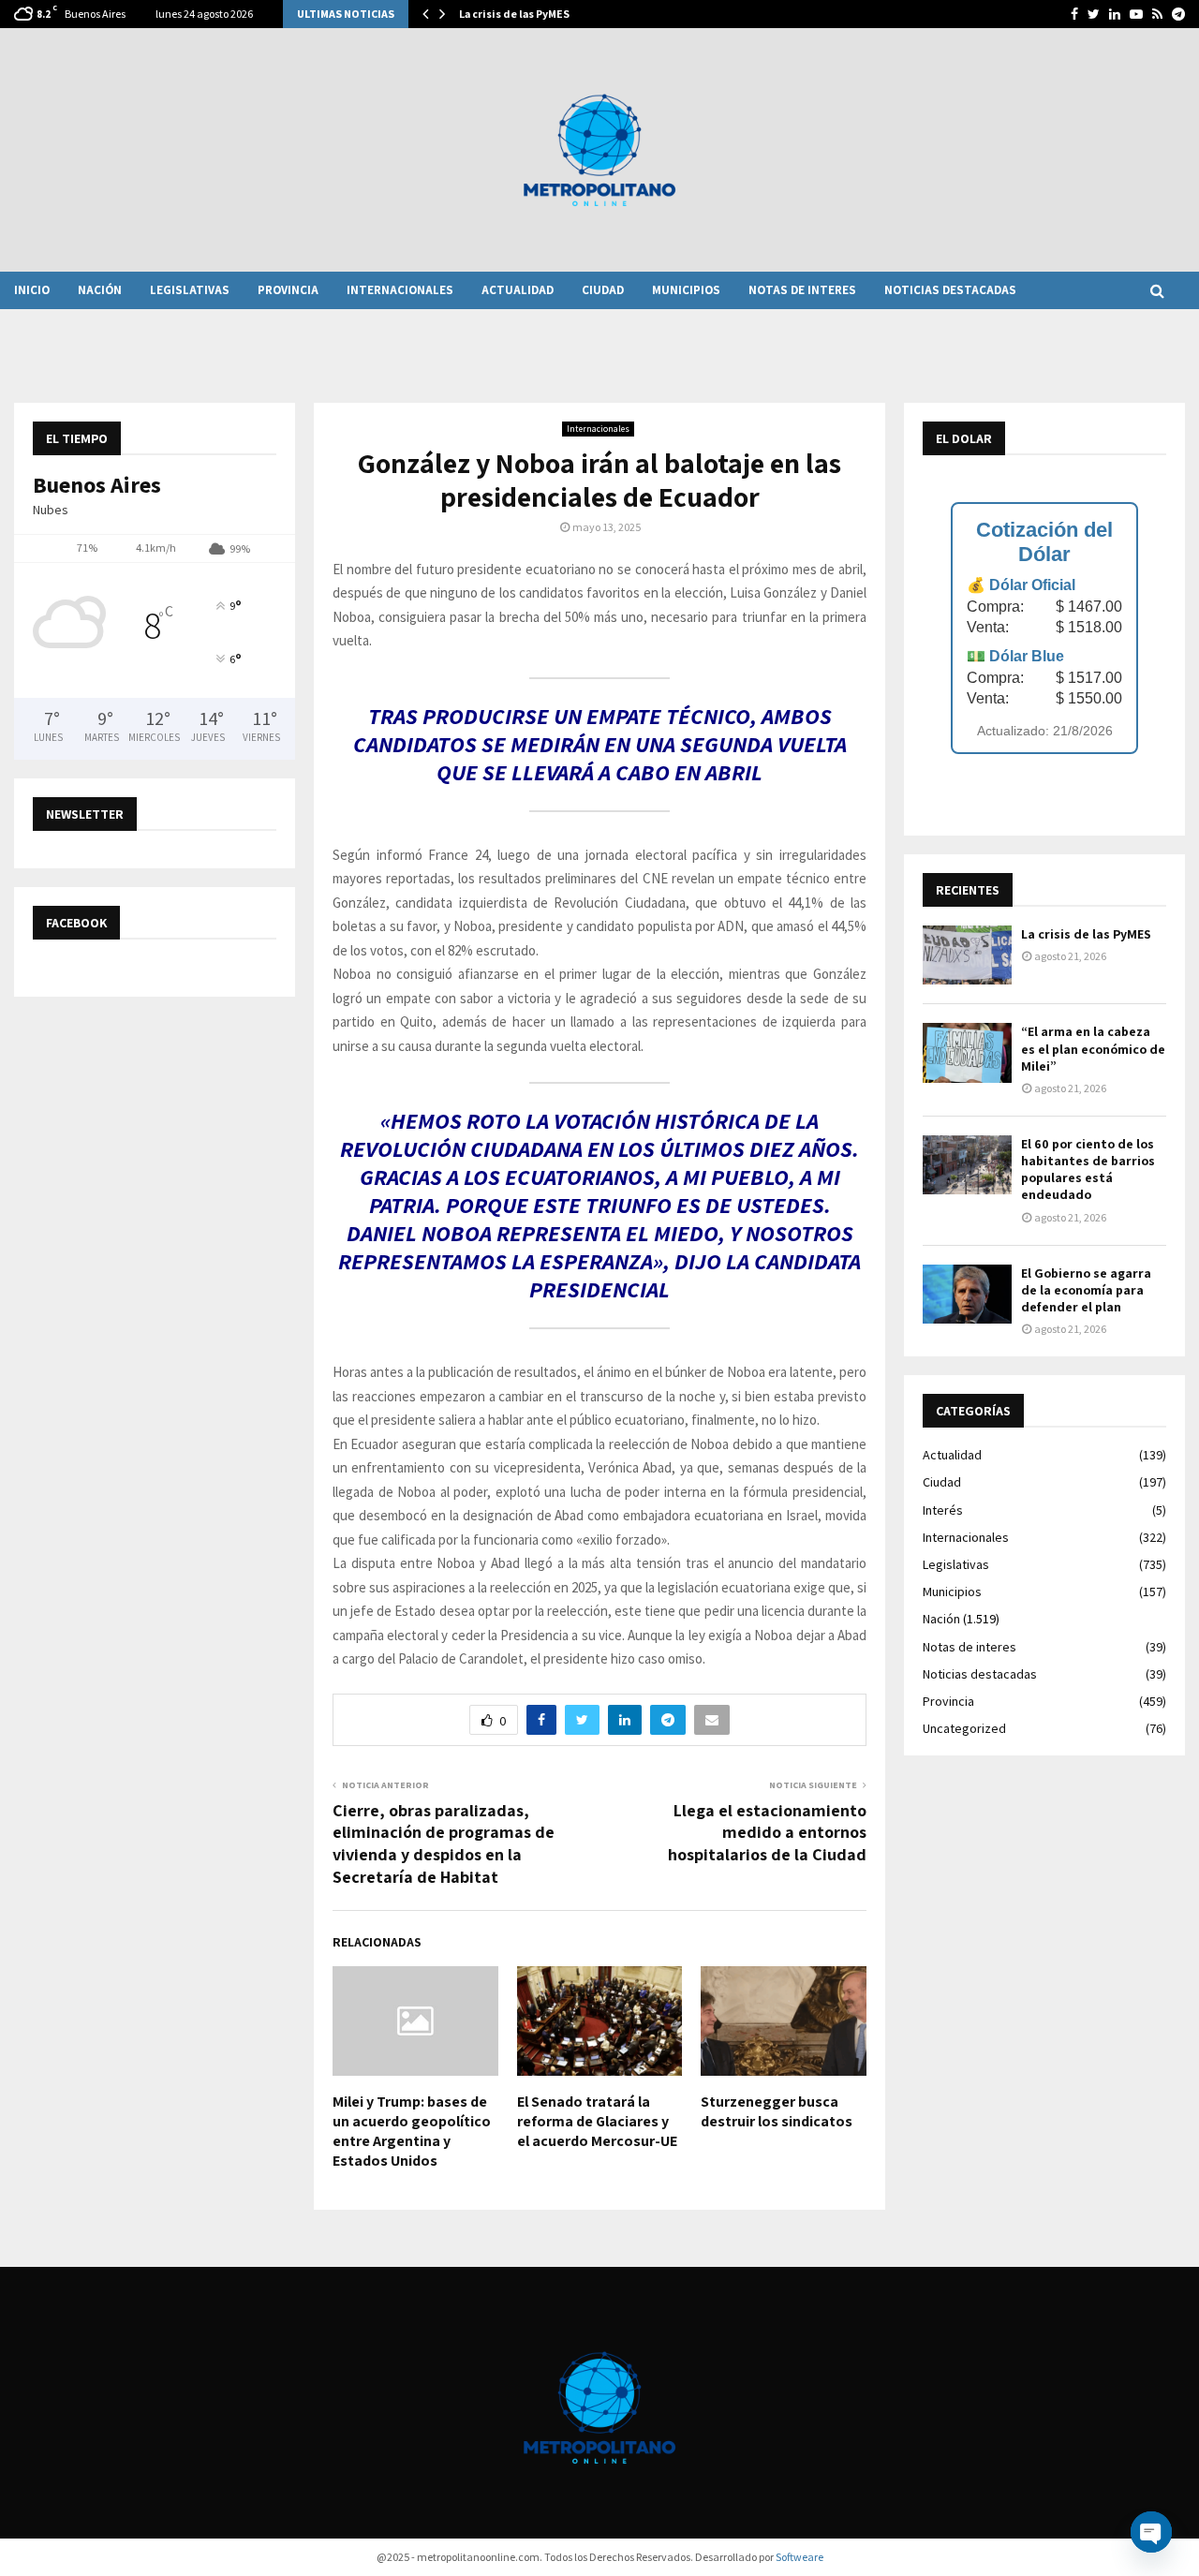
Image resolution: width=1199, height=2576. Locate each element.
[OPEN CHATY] (1151, 2532)
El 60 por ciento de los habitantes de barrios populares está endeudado (1088, 1170)
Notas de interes (802, 290)
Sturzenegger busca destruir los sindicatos (777, 2111)
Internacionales (400, 290)
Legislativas (190, 290)
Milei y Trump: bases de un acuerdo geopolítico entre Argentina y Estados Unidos (412, 2131)
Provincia (288, 290)
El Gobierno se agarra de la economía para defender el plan (1086, 1290)
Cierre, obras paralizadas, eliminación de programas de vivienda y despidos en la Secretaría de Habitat (444, 1844)
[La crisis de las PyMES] (967, 955)
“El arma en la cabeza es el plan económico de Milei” (1093, 1048)
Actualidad (518, 290)
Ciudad (603, 290)
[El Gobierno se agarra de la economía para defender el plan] (967, 1294)
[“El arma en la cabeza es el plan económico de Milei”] (967, 1052)
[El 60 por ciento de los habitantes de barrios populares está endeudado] (967, 1165)
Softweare (799, 2557)
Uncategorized (964, 1728)
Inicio (32, 290)
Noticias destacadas (950, 290)
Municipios (686, 290)
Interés (943, 1510)
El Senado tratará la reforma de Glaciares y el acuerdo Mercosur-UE (597, 2121)
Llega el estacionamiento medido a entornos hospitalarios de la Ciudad (767, 1833)
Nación (100, 290)
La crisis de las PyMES (514, 14)
